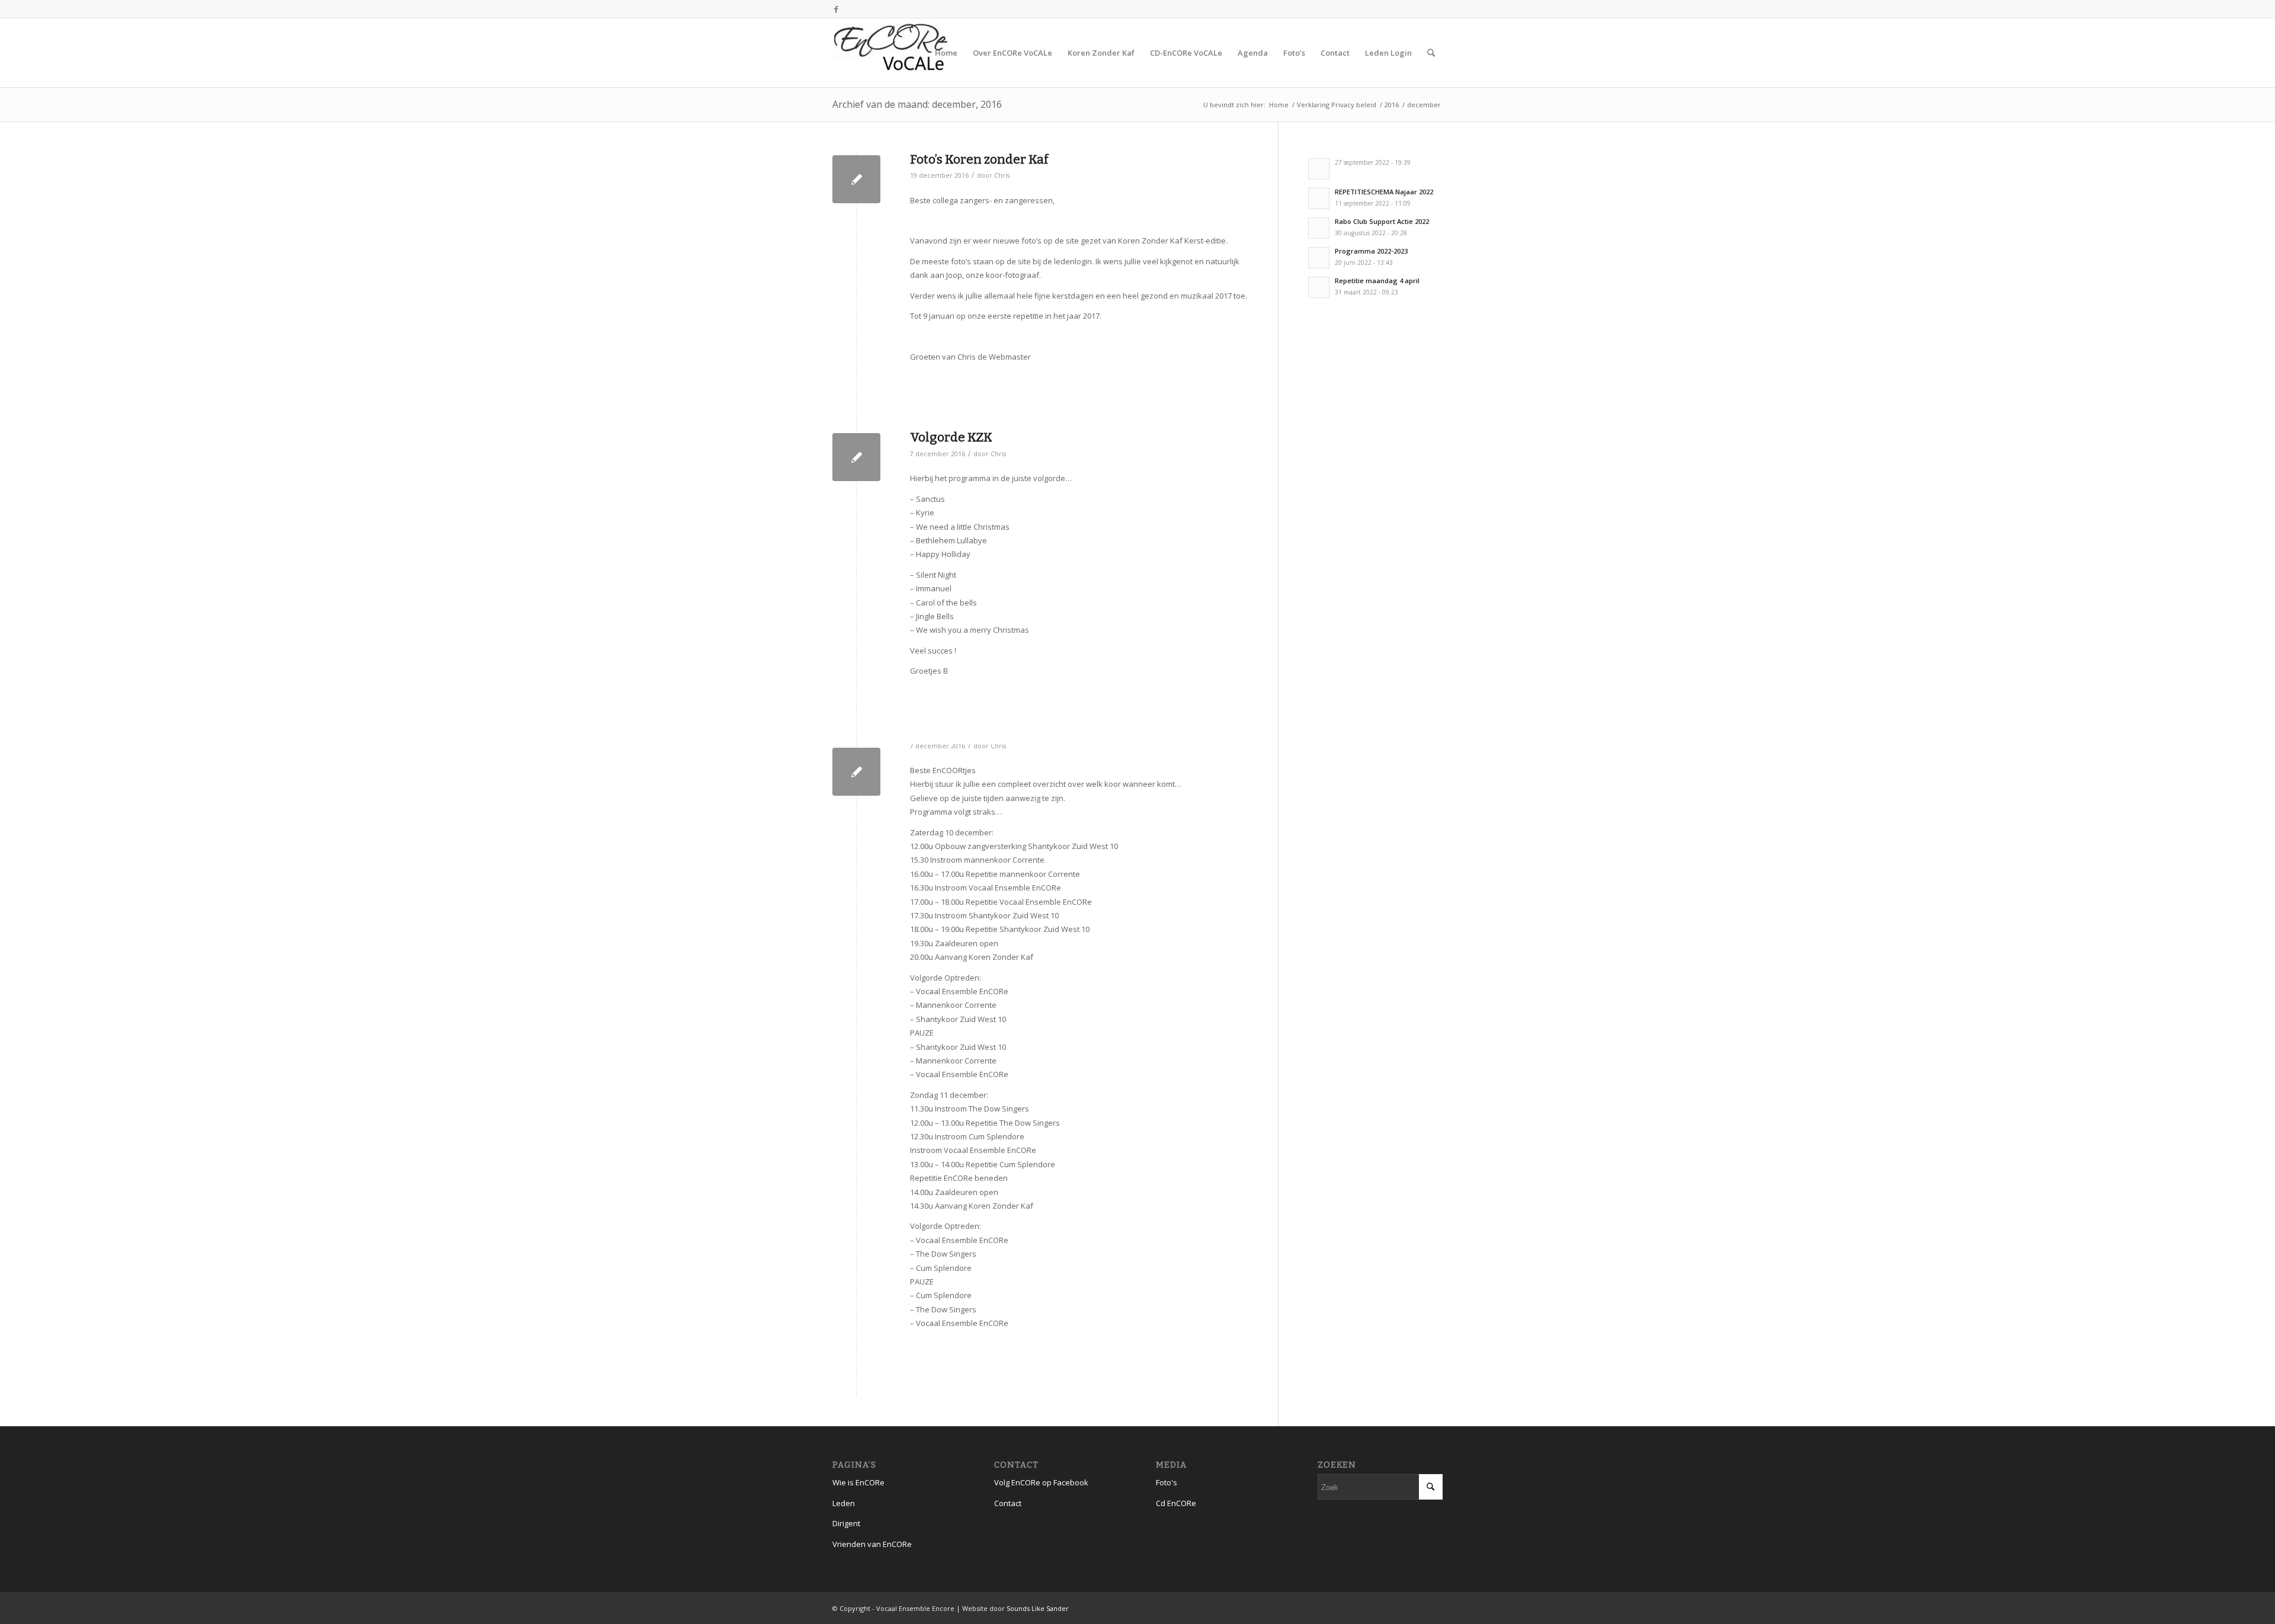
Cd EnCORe (1176, 1503)
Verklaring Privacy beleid (1337, 105)
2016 (1392, 105)
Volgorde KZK (951, 437)
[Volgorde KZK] (856, 457)
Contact (1008, 1503)
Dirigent (846, 1523)
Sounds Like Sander (1038, 1608)
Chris (1002, 175)
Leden (844, 1503)
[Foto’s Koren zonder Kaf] (856, 179)
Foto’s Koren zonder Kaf (979, 159)
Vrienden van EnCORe (872, 1544)
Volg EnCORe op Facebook (1041, 1482)
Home (1279, 105)
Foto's (1167, 1482)
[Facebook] (836, 9)
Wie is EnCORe (858, 1482)
